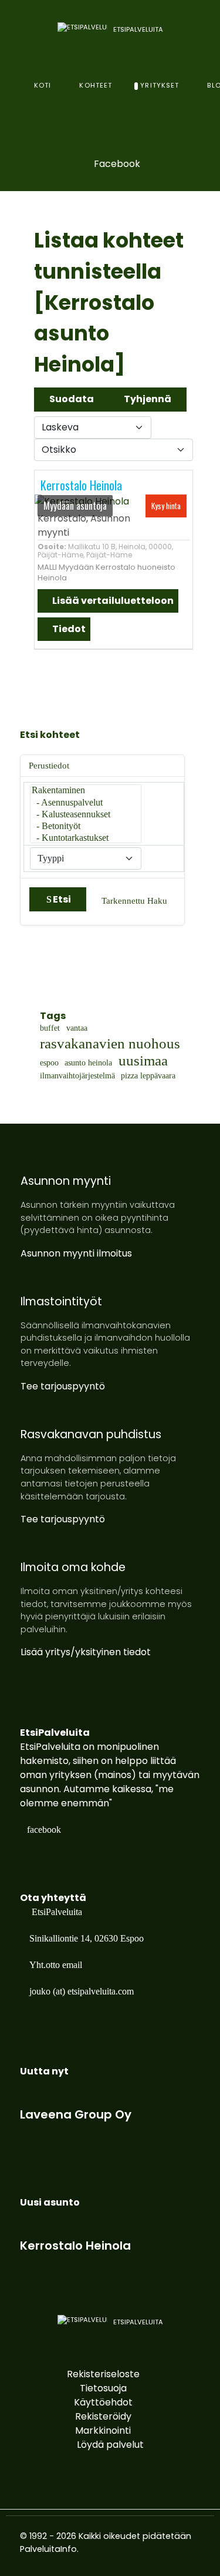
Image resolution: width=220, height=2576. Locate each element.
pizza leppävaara (148, 1076)
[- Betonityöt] (86, 827)
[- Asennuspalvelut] (86, 803)
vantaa (77, 1028)
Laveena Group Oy (76, 2114)
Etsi (62, 899)
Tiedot (68, 629)
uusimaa (143, 1061)
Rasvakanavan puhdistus (91, 1434)
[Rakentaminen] (86, 791)
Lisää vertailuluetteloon (112, 601)
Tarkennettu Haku (134, 901)
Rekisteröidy (103, 2416)
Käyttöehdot (103, 2402)
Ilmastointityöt (61, 1302)
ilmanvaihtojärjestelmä (77, 1076)
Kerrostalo (62, 518)
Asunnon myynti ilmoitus (76, 1253)
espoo (49, 1063)
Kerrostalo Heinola (81, 485)
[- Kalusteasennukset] (86, 815)
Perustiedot (49, 766)
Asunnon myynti (66, 1181)
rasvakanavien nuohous (110, 1044)
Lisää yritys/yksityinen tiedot (86, 1652)
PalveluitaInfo (48, 2549)
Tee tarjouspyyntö (63, 1386)
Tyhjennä (148, 399)
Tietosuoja (103, 2388)
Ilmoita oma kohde (73, 1567)
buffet (50, 1028)
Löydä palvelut (110, 2445)
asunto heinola (88, 1063)
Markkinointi (103, 2430)
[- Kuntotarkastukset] (86, 838)
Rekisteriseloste (103, 2374)
